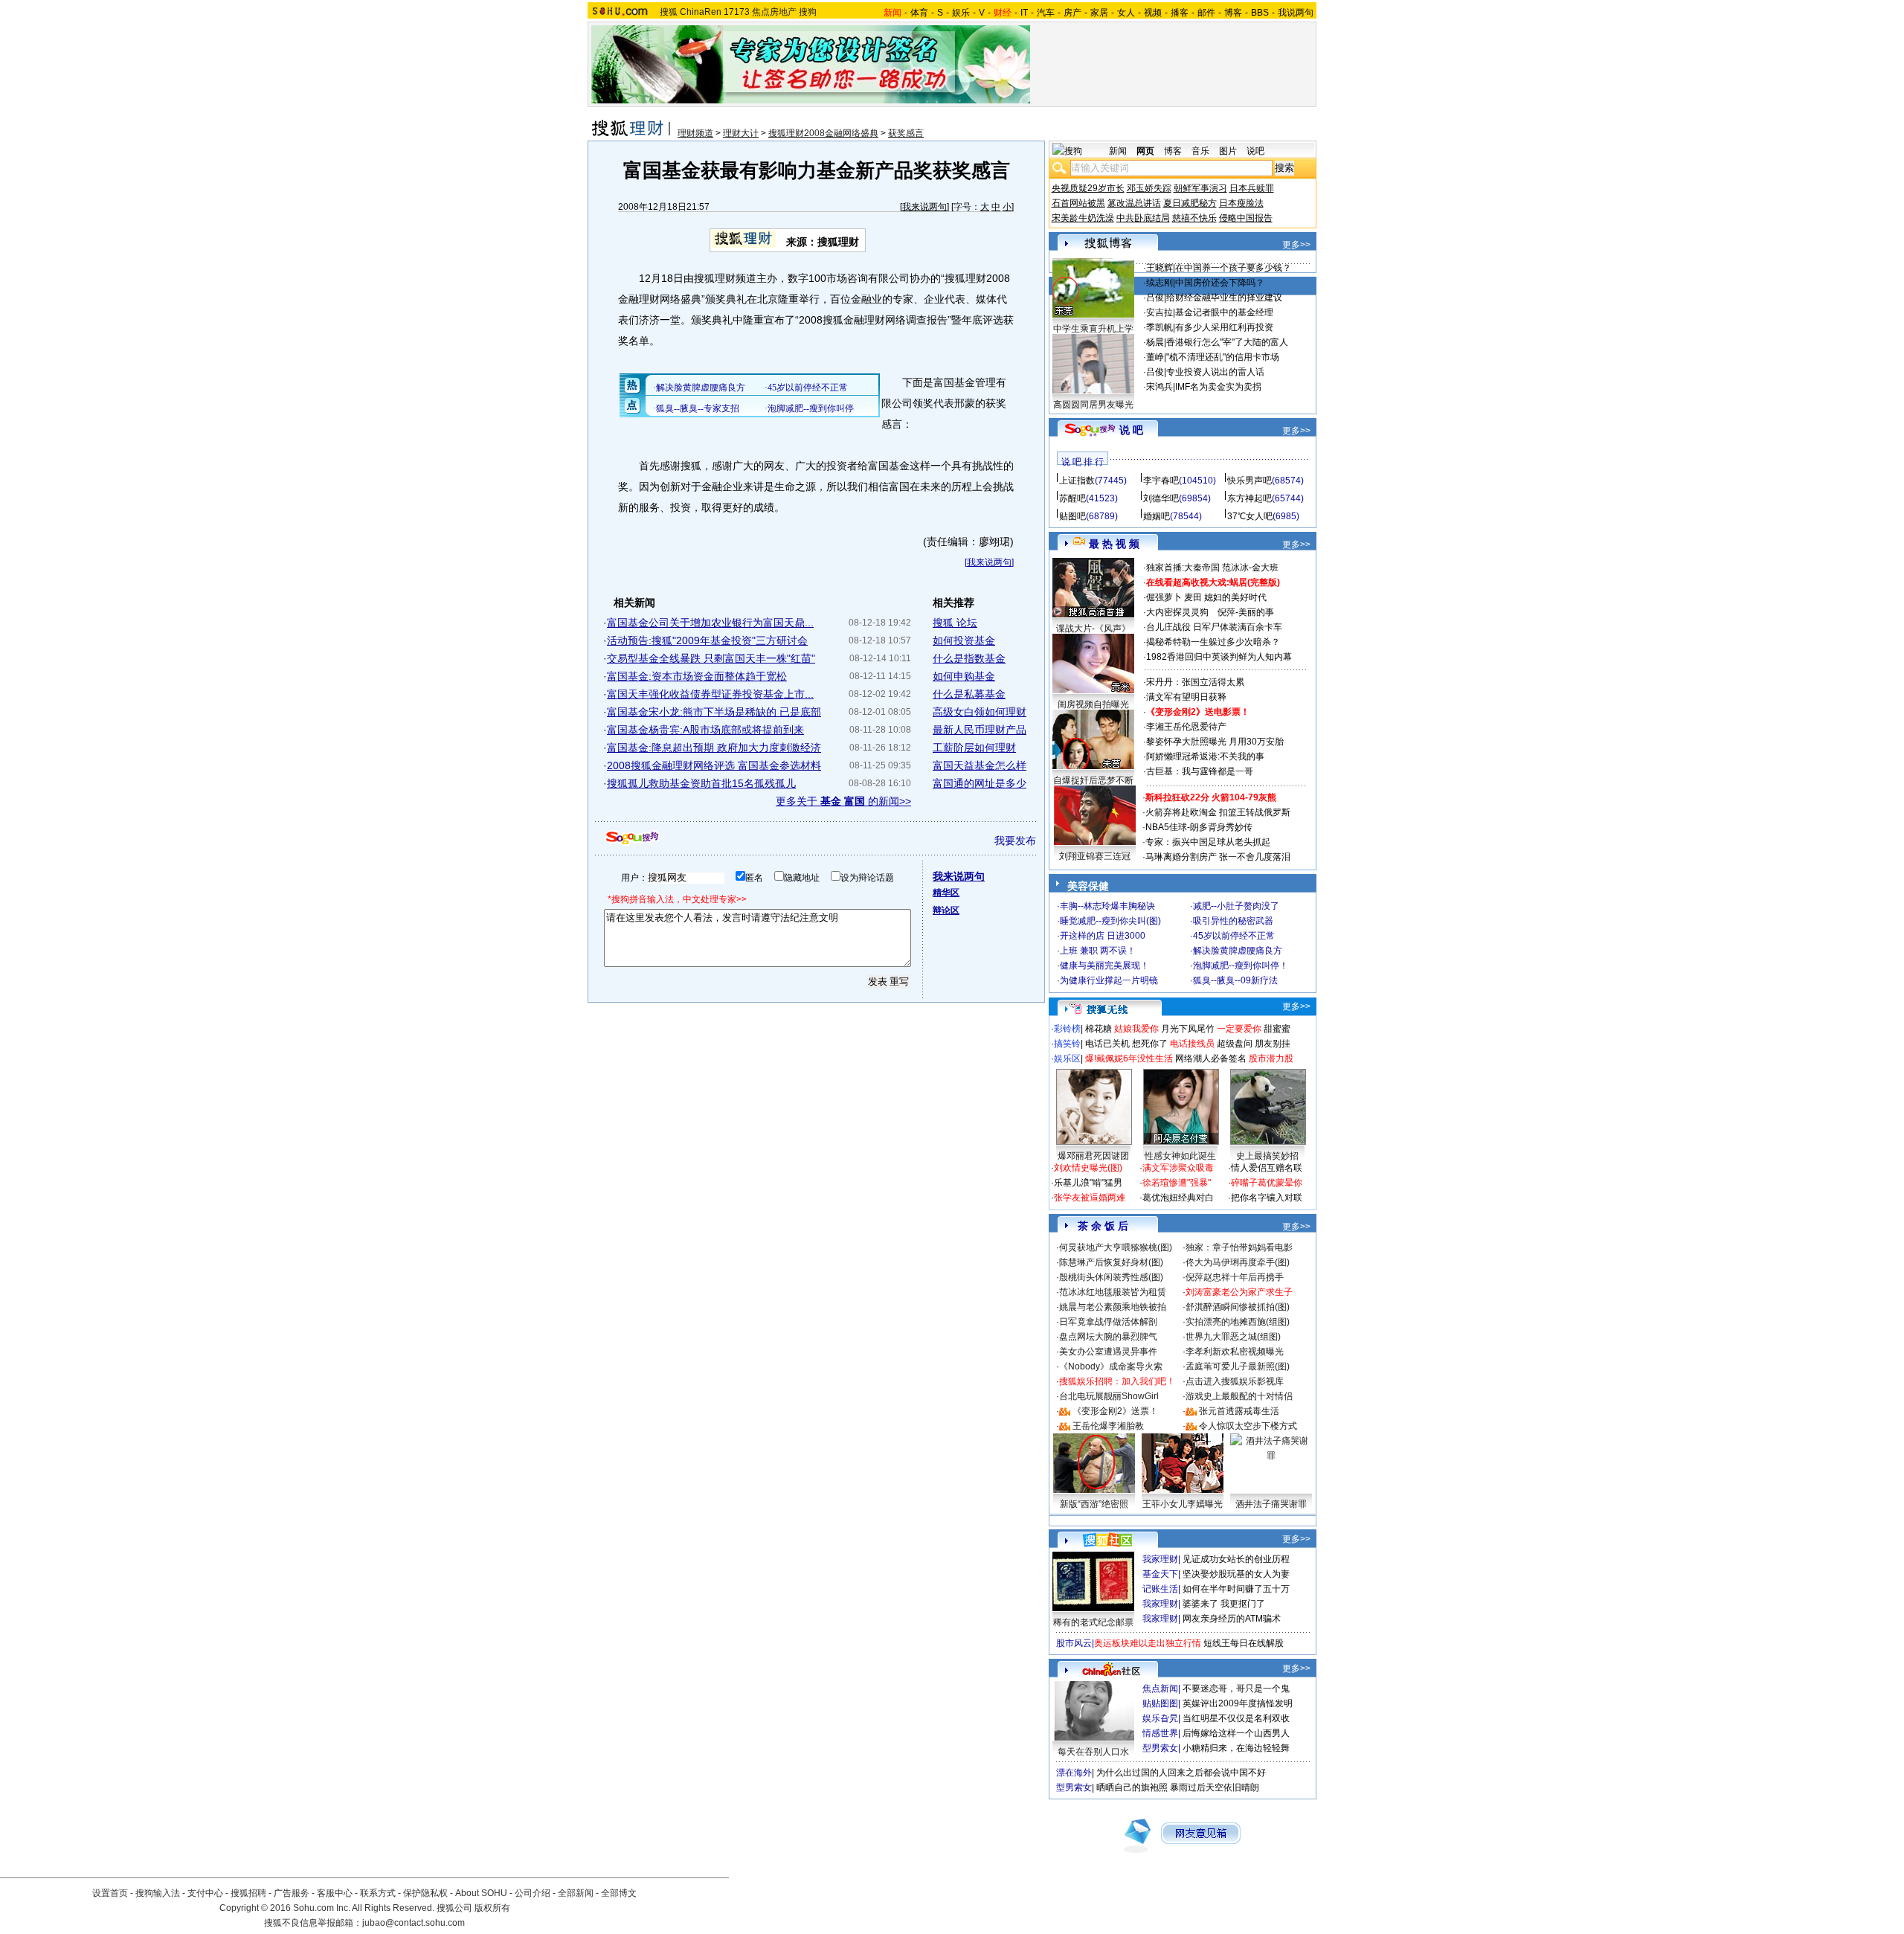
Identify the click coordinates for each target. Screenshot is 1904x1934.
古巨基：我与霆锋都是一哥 (1200, 771)
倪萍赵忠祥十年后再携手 (1235, 1277)
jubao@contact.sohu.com (414, 1923)
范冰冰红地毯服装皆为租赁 (1113, 1292)
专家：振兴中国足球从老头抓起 (1208, 842)
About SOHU (481, 1893)
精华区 (946, 893)
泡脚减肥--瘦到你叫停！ (1241, 966)
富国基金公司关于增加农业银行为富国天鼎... (710, 623)
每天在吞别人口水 (1093, 1752)
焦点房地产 (774, 12)
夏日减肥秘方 (1190, 203)
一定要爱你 (1239, 1029)
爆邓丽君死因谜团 (1093, 1156)
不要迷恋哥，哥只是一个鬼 (1236, 1689)
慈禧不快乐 (1194, 218)
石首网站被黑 (1078, 203)
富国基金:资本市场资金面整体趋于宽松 (697, 676)
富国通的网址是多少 (980, 783)
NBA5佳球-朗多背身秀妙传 (1199, 827)
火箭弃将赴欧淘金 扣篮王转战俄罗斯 (1218, 812)
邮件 (1206, 13)
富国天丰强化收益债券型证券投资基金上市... (710, 694)
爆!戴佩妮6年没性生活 (1129, 1058)
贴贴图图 (1160, 1703)
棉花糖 (1099, 1029)
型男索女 (1160, 1748)
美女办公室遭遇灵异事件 (1108, 1352)
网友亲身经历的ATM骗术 (1232, 1619)
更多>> (1296, 245)
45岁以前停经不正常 (1234, 936)
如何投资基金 (964, 640)
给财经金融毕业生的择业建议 (1224, 298)
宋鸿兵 (1160, 387)
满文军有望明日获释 (1186, 697)
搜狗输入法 (158, 1893)
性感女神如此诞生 (1180, 1156)
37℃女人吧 (1250, 516)
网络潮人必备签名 (1211, 1058)
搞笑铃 (1067, 1044)
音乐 (1200, 151)
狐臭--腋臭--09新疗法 (1235, 980)
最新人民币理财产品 (980, 730)
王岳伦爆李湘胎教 (1108, 1426)
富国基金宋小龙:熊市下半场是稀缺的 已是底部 (714, 712)
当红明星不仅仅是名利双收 (1236, 1718)
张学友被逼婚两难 (1090, 1198)
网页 (1145, 151)
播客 (1180, 13)
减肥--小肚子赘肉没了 (1236, 906)
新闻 (1118, 151)
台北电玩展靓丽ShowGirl (1109, 1396)
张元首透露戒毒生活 (1239, 1411)
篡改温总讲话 (1134, 203)
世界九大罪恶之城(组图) (1233, 1337)
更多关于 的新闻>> (843, 801)
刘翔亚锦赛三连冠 (1095, 856)
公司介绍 (533, 1893)
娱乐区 (1067, 1058)
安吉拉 (1160, 312)
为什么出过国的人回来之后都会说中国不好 (1181, 1773)
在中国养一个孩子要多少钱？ (1233, 268)
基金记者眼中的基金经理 (1224, 312)
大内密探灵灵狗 (1177, 612)
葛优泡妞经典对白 (1178, 1198)
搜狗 (808, 12)
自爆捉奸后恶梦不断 (1093, 780)
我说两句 (1296, 13)
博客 (1233, 13)
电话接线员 (1192, 1044)
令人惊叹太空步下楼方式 (1248, 1426)
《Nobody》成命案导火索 (1111, 1366)
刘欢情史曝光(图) (1088, 1168)
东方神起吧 (1249, 498)
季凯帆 (1160, 327)
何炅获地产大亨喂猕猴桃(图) (1116, 1247)
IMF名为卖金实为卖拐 (1218, 387)
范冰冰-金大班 (1250, 568)
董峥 (1155, 357)
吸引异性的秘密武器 (1233, 921)
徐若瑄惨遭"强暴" (1177, 1183)
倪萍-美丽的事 (1246, 612)
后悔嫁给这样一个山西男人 (1236, 1733)
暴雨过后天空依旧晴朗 (1215, 1787)
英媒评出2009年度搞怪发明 (1238, 1703)
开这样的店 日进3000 (1103, 936)
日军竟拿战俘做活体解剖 (1108, 1322)
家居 (1099, 13)
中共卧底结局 (1143, 218)
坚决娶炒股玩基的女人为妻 (1236, 1574)
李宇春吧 (1161, 481)
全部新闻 (576, 1893)
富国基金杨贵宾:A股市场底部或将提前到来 (705, 730)
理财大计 (741, 133)
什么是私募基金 (969, 694)
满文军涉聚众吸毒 (1178, 1168)
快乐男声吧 (1249, 481)
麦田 (1193, 597)
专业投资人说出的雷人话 (1215, 372)
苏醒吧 (1072, 498)
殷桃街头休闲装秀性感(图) (1111, 1277)
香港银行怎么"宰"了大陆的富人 (1227, 342)
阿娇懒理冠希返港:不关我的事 (1205, 756)
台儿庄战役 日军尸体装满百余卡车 (1214, 627)
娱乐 (961, 13)
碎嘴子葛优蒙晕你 (1267, 1183)
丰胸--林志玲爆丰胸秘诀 (1107, 906)
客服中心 (335, 1893)
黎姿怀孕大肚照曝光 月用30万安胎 (1215, 742)
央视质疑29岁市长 (1088, 188)
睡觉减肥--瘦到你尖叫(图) (1110, 921)
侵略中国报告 (1246, 218)
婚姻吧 (1157, 516)
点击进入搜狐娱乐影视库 (1235, 1381)
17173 (737, 12)
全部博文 (619, 1893)
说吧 (1255, 151)
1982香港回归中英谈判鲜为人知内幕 (1219, 657)
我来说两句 (924, 207)
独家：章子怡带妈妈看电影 (1239, 1247)
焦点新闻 (1160, 1689)
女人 (1126, 13)
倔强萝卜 (1164, 597)
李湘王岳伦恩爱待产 (1186, 727)
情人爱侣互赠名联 (1267, 1168)
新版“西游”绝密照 (1094, 1504)
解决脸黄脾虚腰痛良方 (1238, 951)
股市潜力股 (1271, 1058)
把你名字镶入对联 (1267, 1198)
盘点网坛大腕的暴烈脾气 (1108, 1337)
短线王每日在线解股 (1244, 1643)
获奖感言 (906, 133)
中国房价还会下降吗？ (1220, 283)
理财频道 (695, 133)
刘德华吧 (1161, 498)
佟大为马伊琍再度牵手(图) (1238, 1262)
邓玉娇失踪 (1149, 188)
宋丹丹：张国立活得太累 (1195, 682)
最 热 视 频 (1114, 544)
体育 (919, 13)
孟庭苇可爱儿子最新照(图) (1238, 1366)
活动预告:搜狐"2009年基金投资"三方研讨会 (707, 640)
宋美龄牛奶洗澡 (1083, 218)
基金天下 (1160, 1574)
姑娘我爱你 (1136, 1029)
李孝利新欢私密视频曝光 (1235, 1352)
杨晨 (1155, 342)
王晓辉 (1160, 268)
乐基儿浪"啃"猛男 (1088, 1183)
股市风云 (1074, 1643)
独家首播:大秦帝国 (1183, 568)
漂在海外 (1074, 1773)
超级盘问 (1235, 1044)
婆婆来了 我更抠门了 (1224, 1604)
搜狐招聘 (248, 1893)
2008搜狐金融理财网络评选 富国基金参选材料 (714, 765)
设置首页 (110, 1893)
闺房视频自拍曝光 (1093, 704)
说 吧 (1131, 430)
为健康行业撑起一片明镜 (1109, 980)
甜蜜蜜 (1277, 1029)
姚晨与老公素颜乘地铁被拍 (1113, 1307)
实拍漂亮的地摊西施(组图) (1238, 1322)
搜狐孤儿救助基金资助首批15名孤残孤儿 (701, 783)
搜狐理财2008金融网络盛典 (823, 133)
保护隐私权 (425, 1893)
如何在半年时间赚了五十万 (1236, 1589)
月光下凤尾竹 (1188, 1029)
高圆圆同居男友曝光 (1093, 405)
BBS (1260, 13)
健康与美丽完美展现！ (1104, 966)
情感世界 (1160, 1733)
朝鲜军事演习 (1200, 188)
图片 (1228, 151)
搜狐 (669, 12)
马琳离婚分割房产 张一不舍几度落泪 (1218, 857)
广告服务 (292, 1893)
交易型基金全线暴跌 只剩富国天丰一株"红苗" (711, 658)
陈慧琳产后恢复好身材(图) (1111, 1262)
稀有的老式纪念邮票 (1093, 1622)
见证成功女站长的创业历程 (1236, 1559)
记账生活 (1160, 1589)
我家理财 (1160, 1559)
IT (1024, 13)
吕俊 (1155, 298)
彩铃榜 (1067, 1029)
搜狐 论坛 (955, 623)
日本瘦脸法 (1241, 203)
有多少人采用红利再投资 (1224, 327)
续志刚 (1160, 283)
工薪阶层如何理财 (974, 748)
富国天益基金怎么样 (980, 765)
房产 (1072, 13)
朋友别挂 (1273, 1044)
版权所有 (492, 1908)
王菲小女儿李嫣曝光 (1183, 1504)
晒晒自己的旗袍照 (1132, 1787)
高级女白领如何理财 (980, 712)
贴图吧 (1072, 516)
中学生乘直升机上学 (1093, 329)
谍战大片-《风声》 (1093, 629)
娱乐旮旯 (1160, 1718)
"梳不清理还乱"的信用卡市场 (1223, 357)
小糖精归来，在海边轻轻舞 (1236, 1748)
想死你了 (1150, 1044)
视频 (1153, 13)
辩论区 (946, 910)
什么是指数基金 (969, 658)
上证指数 (1077, 481)
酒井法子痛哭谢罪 (1271, 1504)
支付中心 (205, 1893)
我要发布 (1015, 841)
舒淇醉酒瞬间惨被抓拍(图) (1238, 1307)
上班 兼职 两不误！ (1098, 951)
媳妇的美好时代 (1235, 597)
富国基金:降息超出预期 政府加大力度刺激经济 (714, 748)
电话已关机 (1107, 1044)
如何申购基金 (964, 676)
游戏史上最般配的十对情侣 (1239, 1396)
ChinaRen (701, 12)
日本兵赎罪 (1252, 188)
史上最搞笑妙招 (1267, 1156)
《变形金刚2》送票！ (1115, 1411)
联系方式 (378, 1893)
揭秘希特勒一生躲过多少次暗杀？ (1213, 642)
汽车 (1046, 13)
